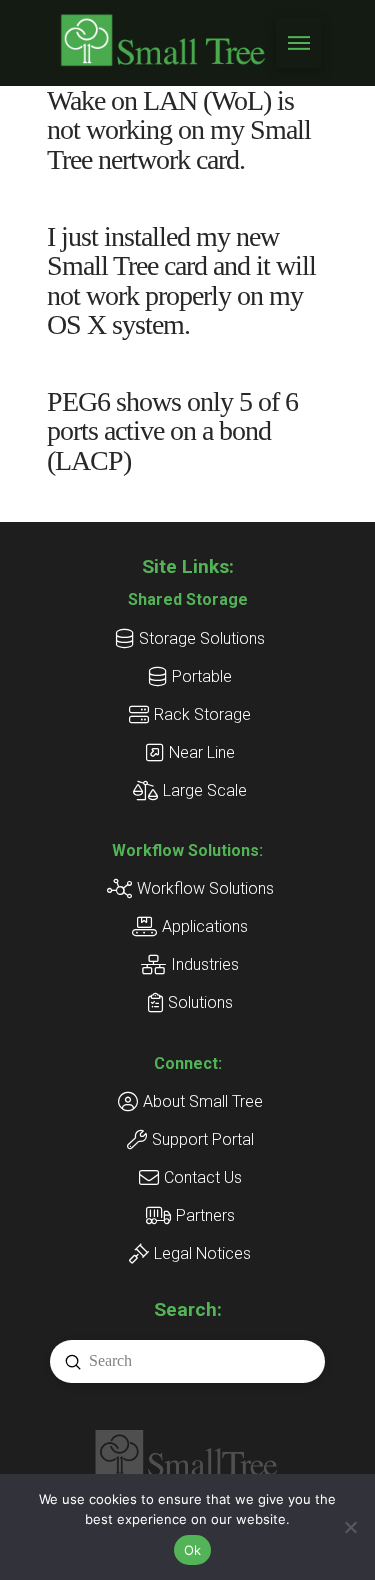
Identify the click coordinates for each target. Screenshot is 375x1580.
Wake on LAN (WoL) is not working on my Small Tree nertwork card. (179, 130)
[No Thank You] (350, 1527)
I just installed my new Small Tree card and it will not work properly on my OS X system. (182, 280)
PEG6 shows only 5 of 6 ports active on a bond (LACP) (172, 431)
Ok (193, 1550)
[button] (298, 43)
